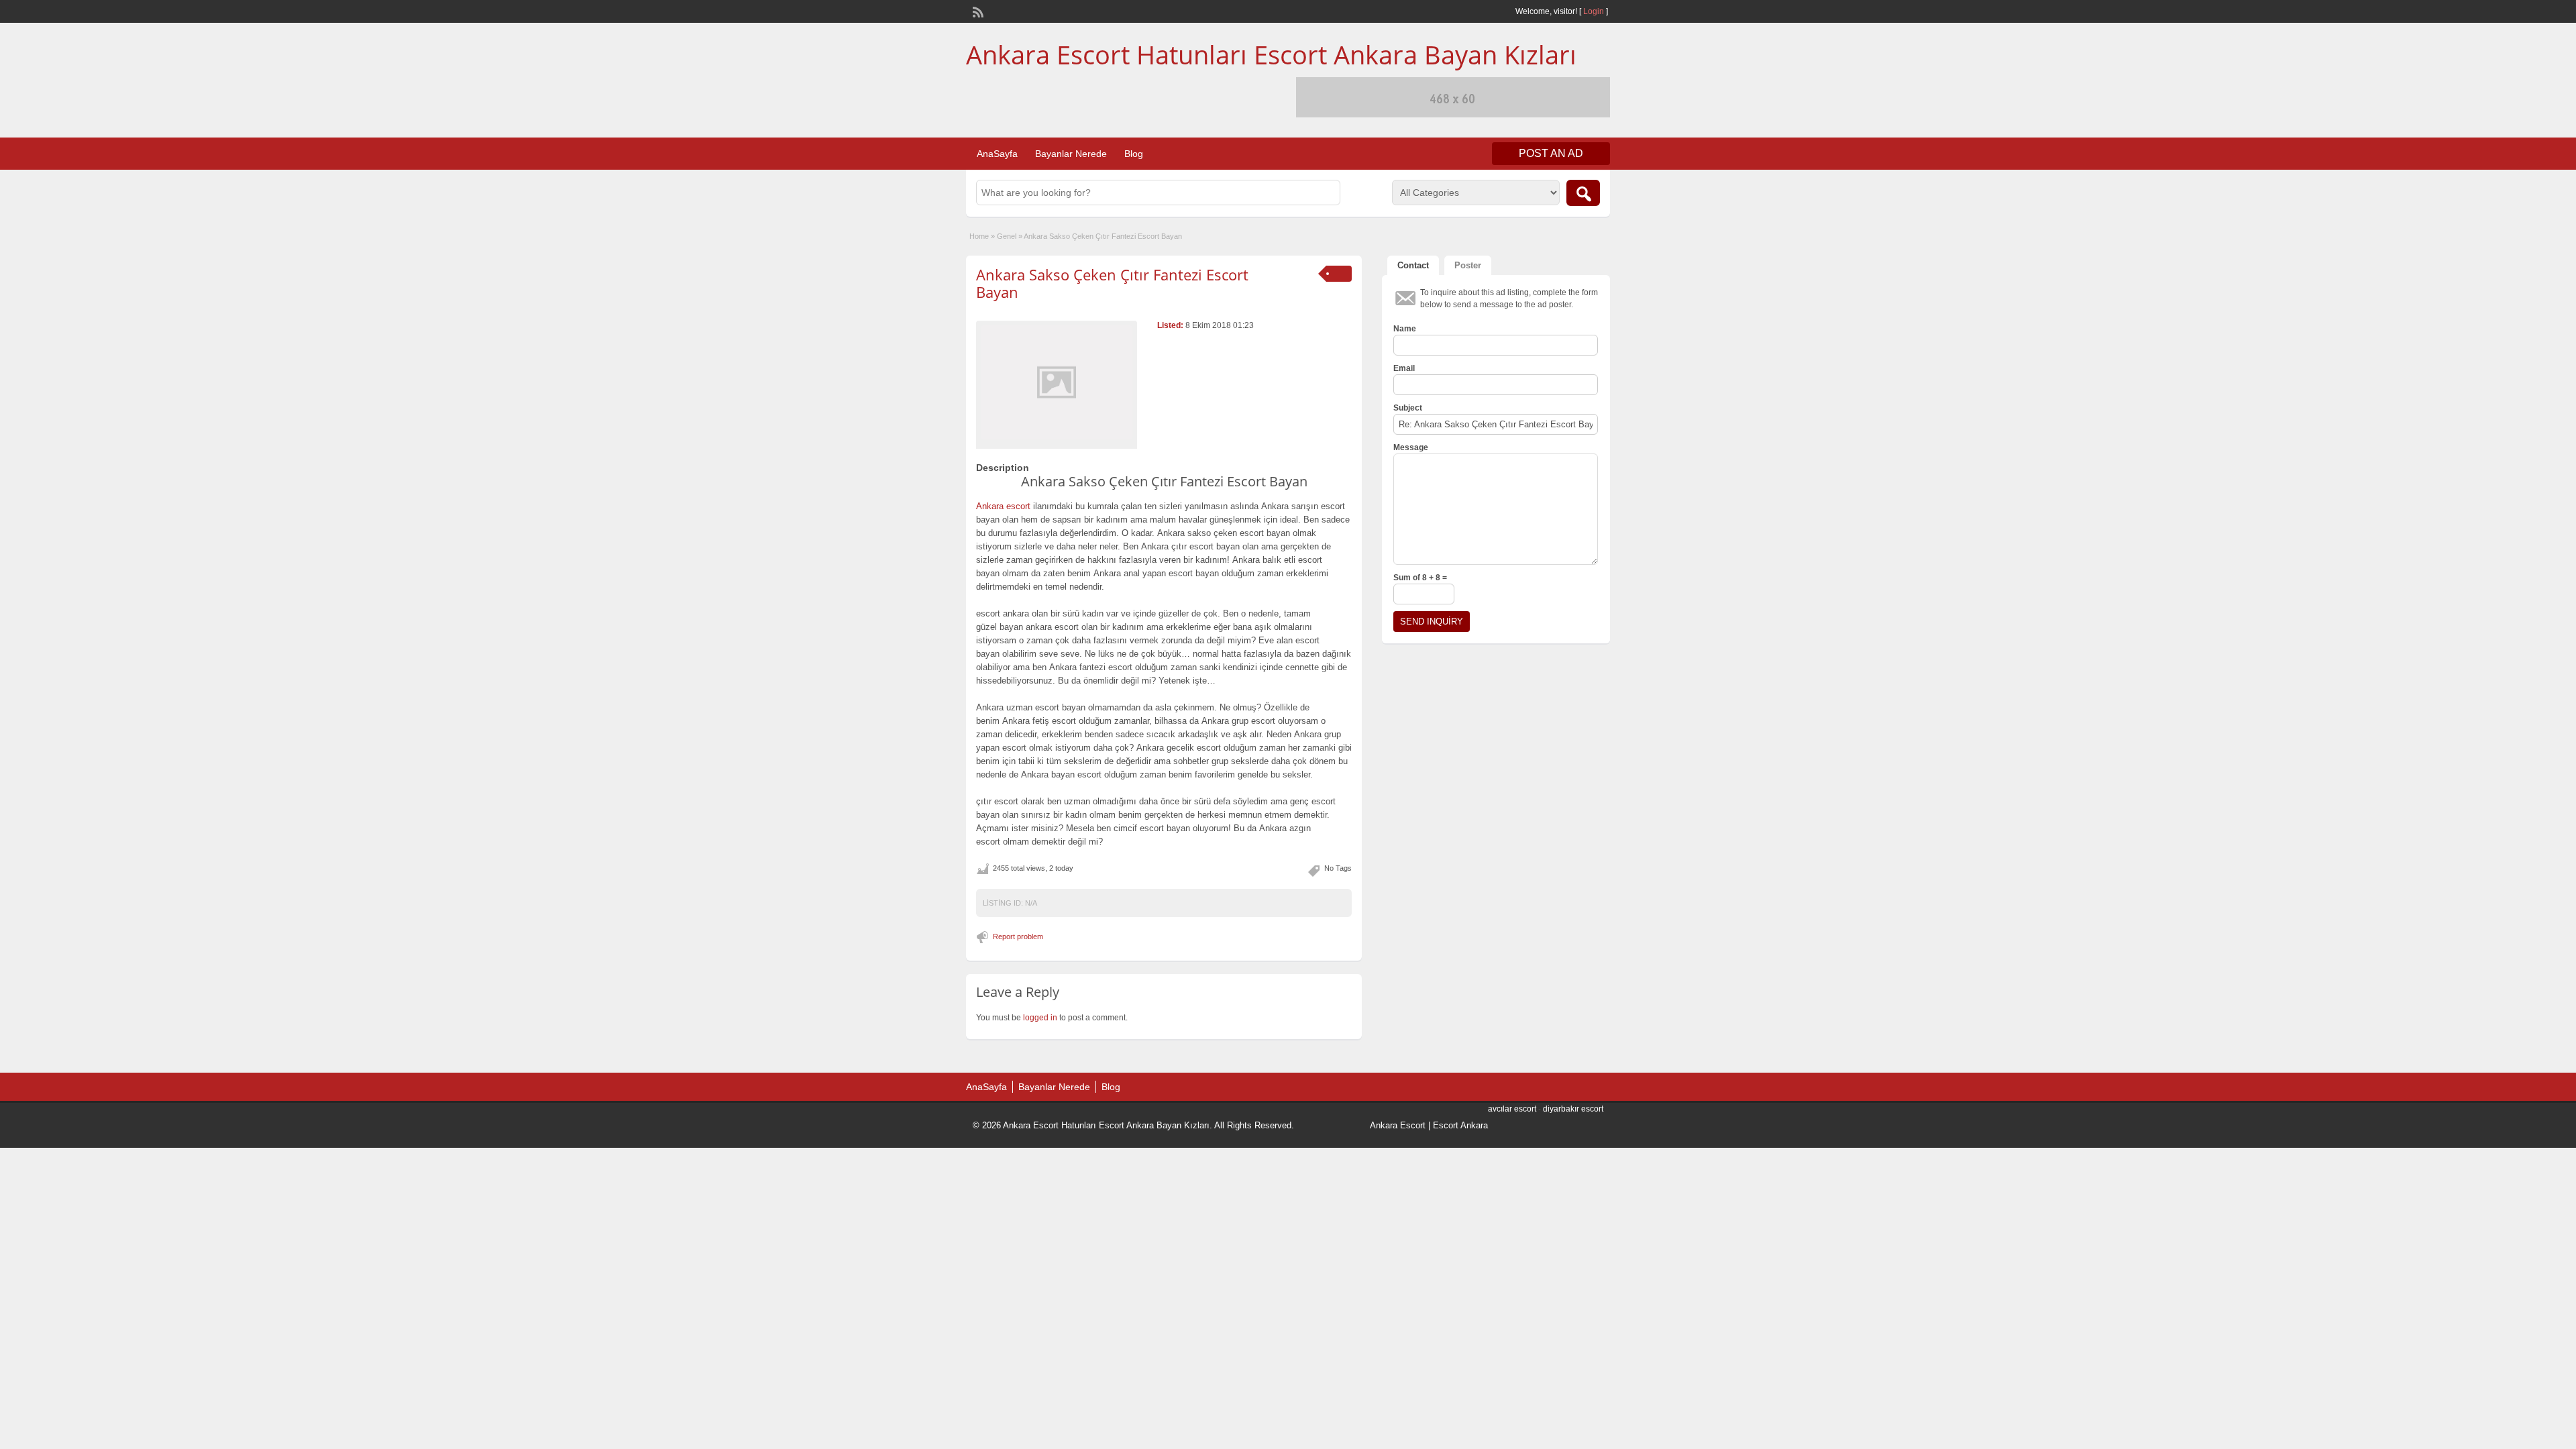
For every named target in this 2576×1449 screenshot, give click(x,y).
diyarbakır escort (1573, 1109)
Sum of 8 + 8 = (1420, 578)
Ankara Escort (1398, 1125)
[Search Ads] (1583, 193)
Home (979, 236)
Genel (1007, 236)
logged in (1040, 1018)
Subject (1408, 408)
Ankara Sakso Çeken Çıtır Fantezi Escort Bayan (1112, 283)
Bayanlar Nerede (1071, 154)
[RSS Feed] (977, 11)
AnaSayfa (997, 154)
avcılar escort (1512, 1109)
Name (1405, 329)
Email (1404, 368)
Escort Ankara (1460, 1125)
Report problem (1018, 936)
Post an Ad (1551, 153)
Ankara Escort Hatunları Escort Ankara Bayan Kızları (1271, 54)
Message (1411, 447)
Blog (1134, 154)
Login (1594, 11)
